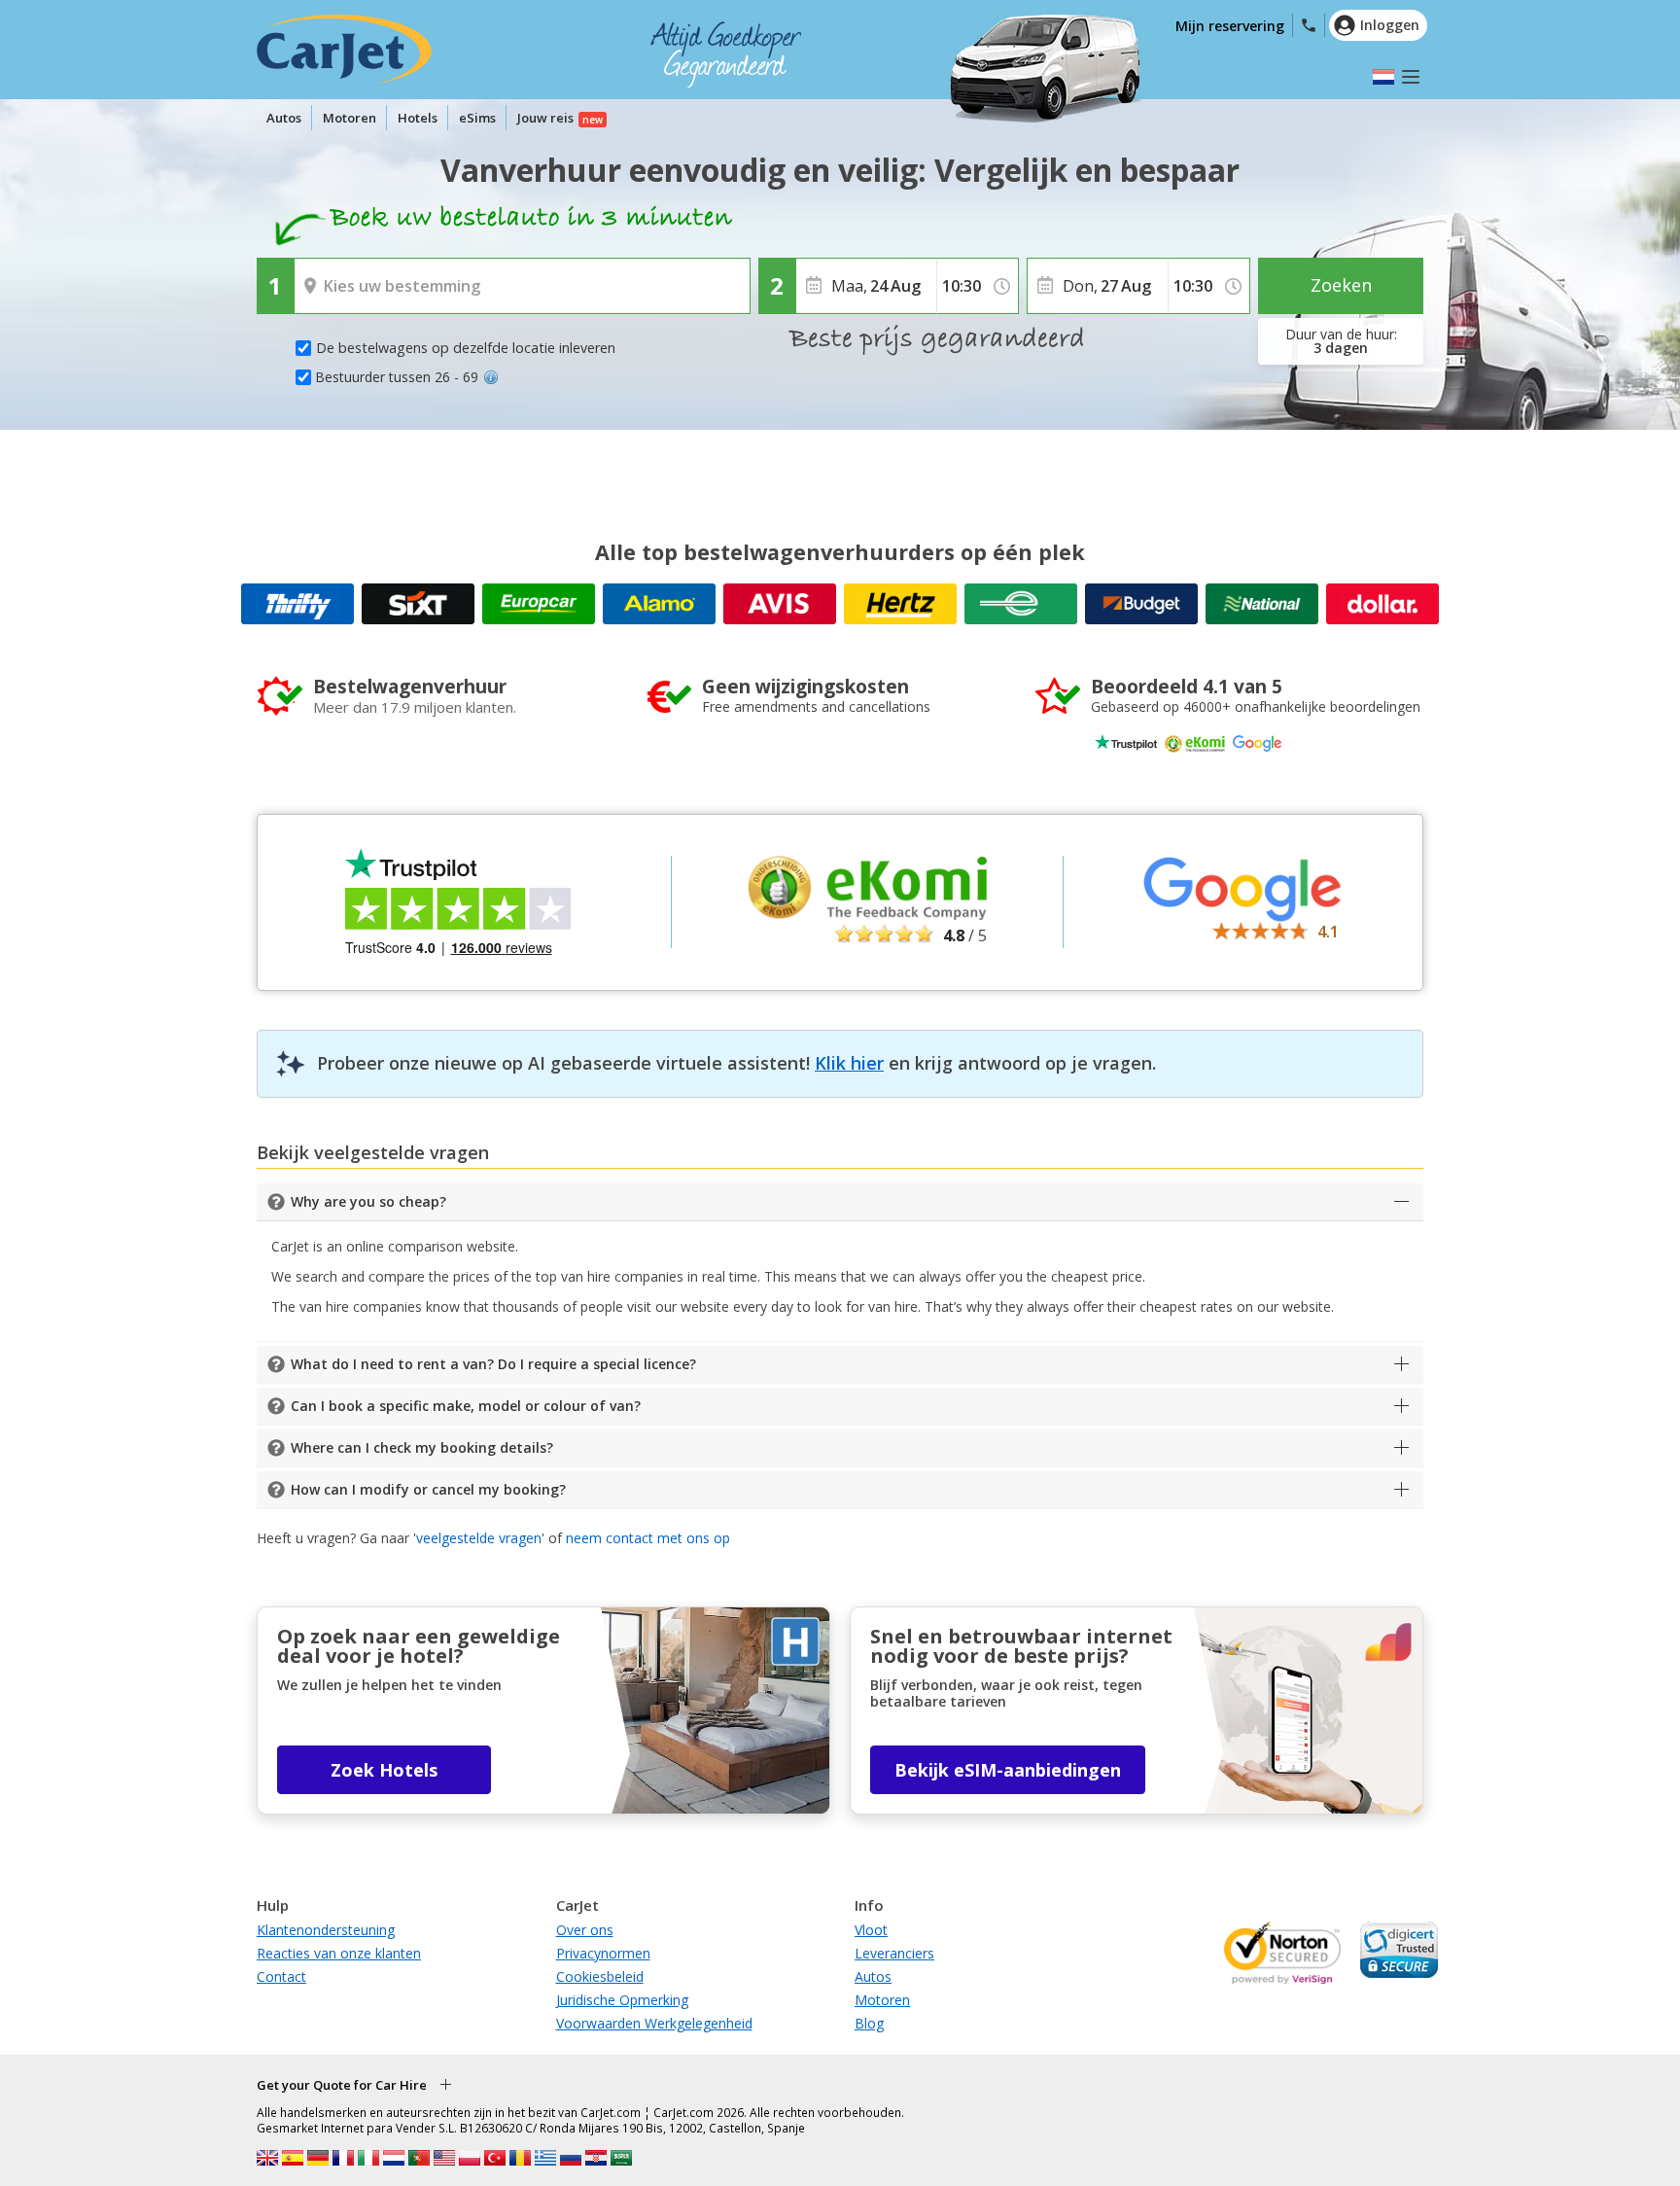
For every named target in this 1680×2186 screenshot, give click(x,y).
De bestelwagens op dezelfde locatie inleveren (466, 348)
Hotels (418, 118)
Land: (316, 272)
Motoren (350, 118)
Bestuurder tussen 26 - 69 (397, 377)
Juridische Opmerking (622, 2000)
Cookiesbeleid (600, 1976)
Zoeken (1341, 285)
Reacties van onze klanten (339, 1953)
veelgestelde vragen (479, 1538)
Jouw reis (545, 118)
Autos (284, 118)
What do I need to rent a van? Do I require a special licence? (493, 1364)
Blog (869, 2023)
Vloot (871, 1930)
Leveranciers (894, 1953)
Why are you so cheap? (368, 1201)
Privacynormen (603, 1953)
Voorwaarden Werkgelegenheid (654, 2023)
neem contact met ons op (648, 1538)
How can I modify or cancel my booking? (428, 1489)
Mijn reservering (1230, 26)
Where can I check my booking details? (422, 1447)
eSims (477, 118)
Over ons (585, 1930)
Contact (281, 1976)
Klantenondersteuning (326, 1930)
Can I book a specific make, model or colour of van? (466, 1406)
